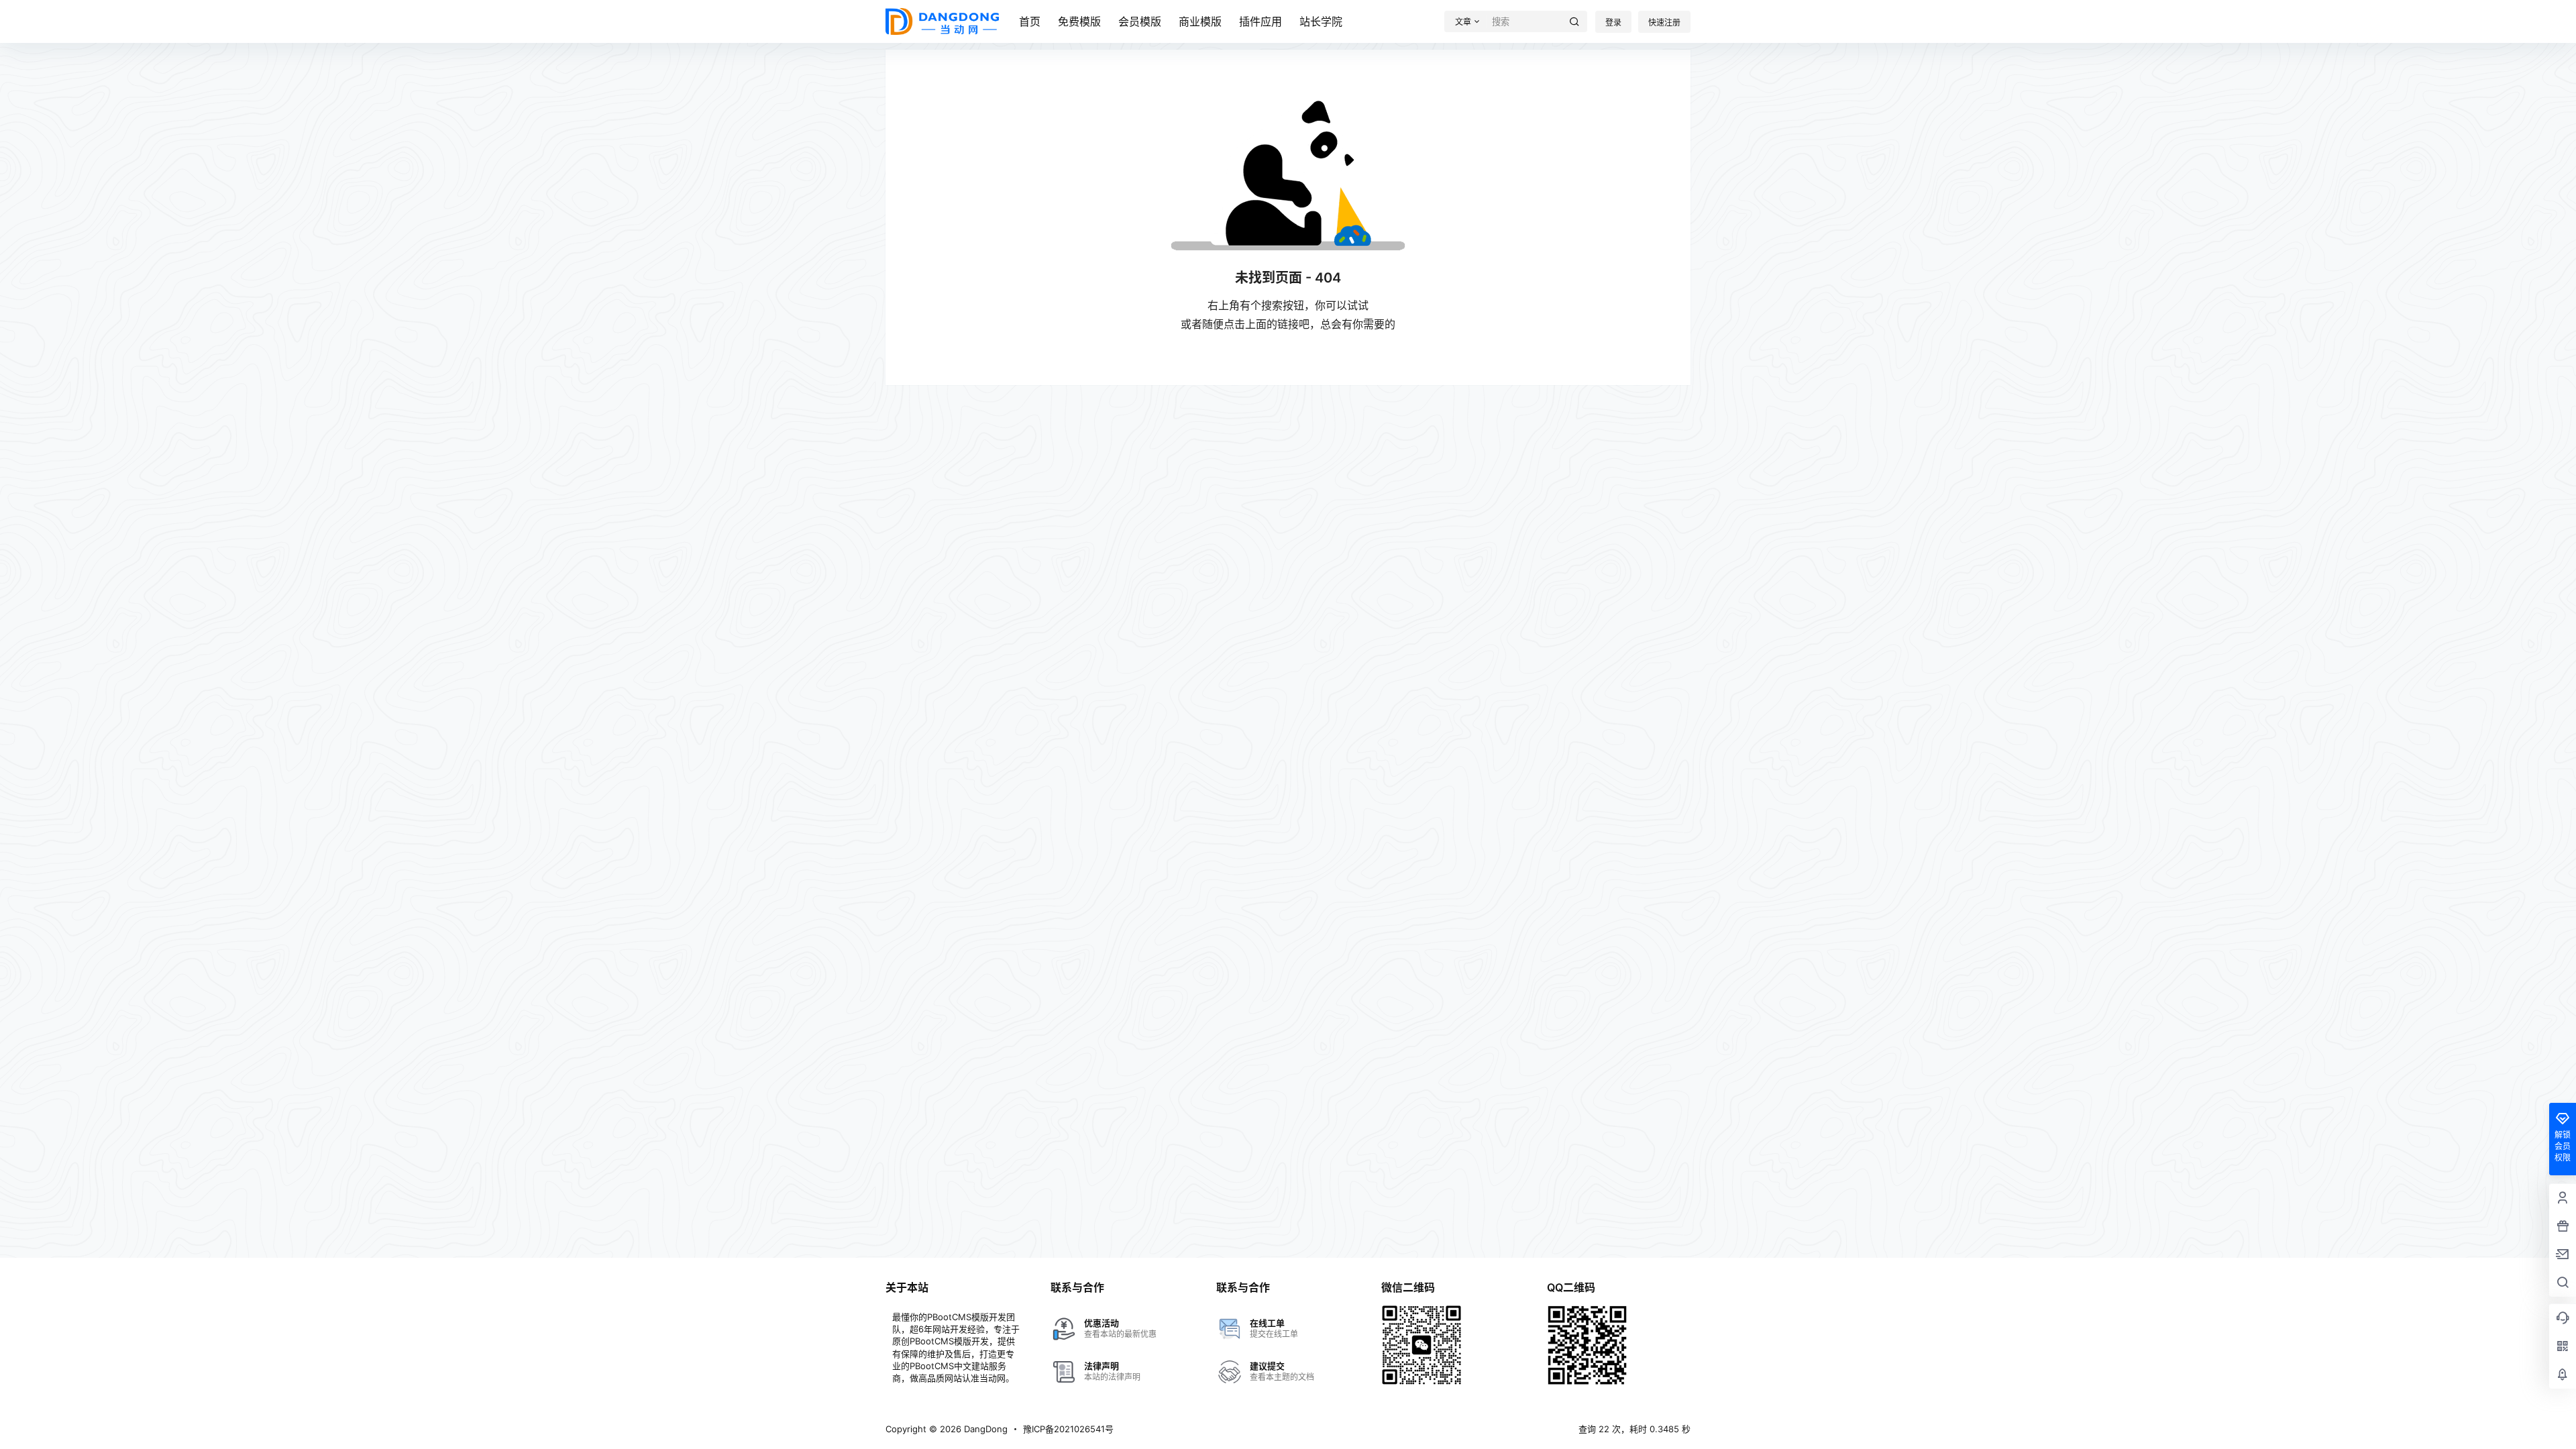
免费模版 (1079, 21)
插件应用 (1260, 21)
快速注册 (1664, 22)
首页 (1030, 21)
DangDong (984, 1429)
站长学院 (1321, 21)
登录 (1613, 22)
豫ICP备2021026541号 (1068, 1429)
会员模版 (1140, 21)
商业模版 (1200, 21)
